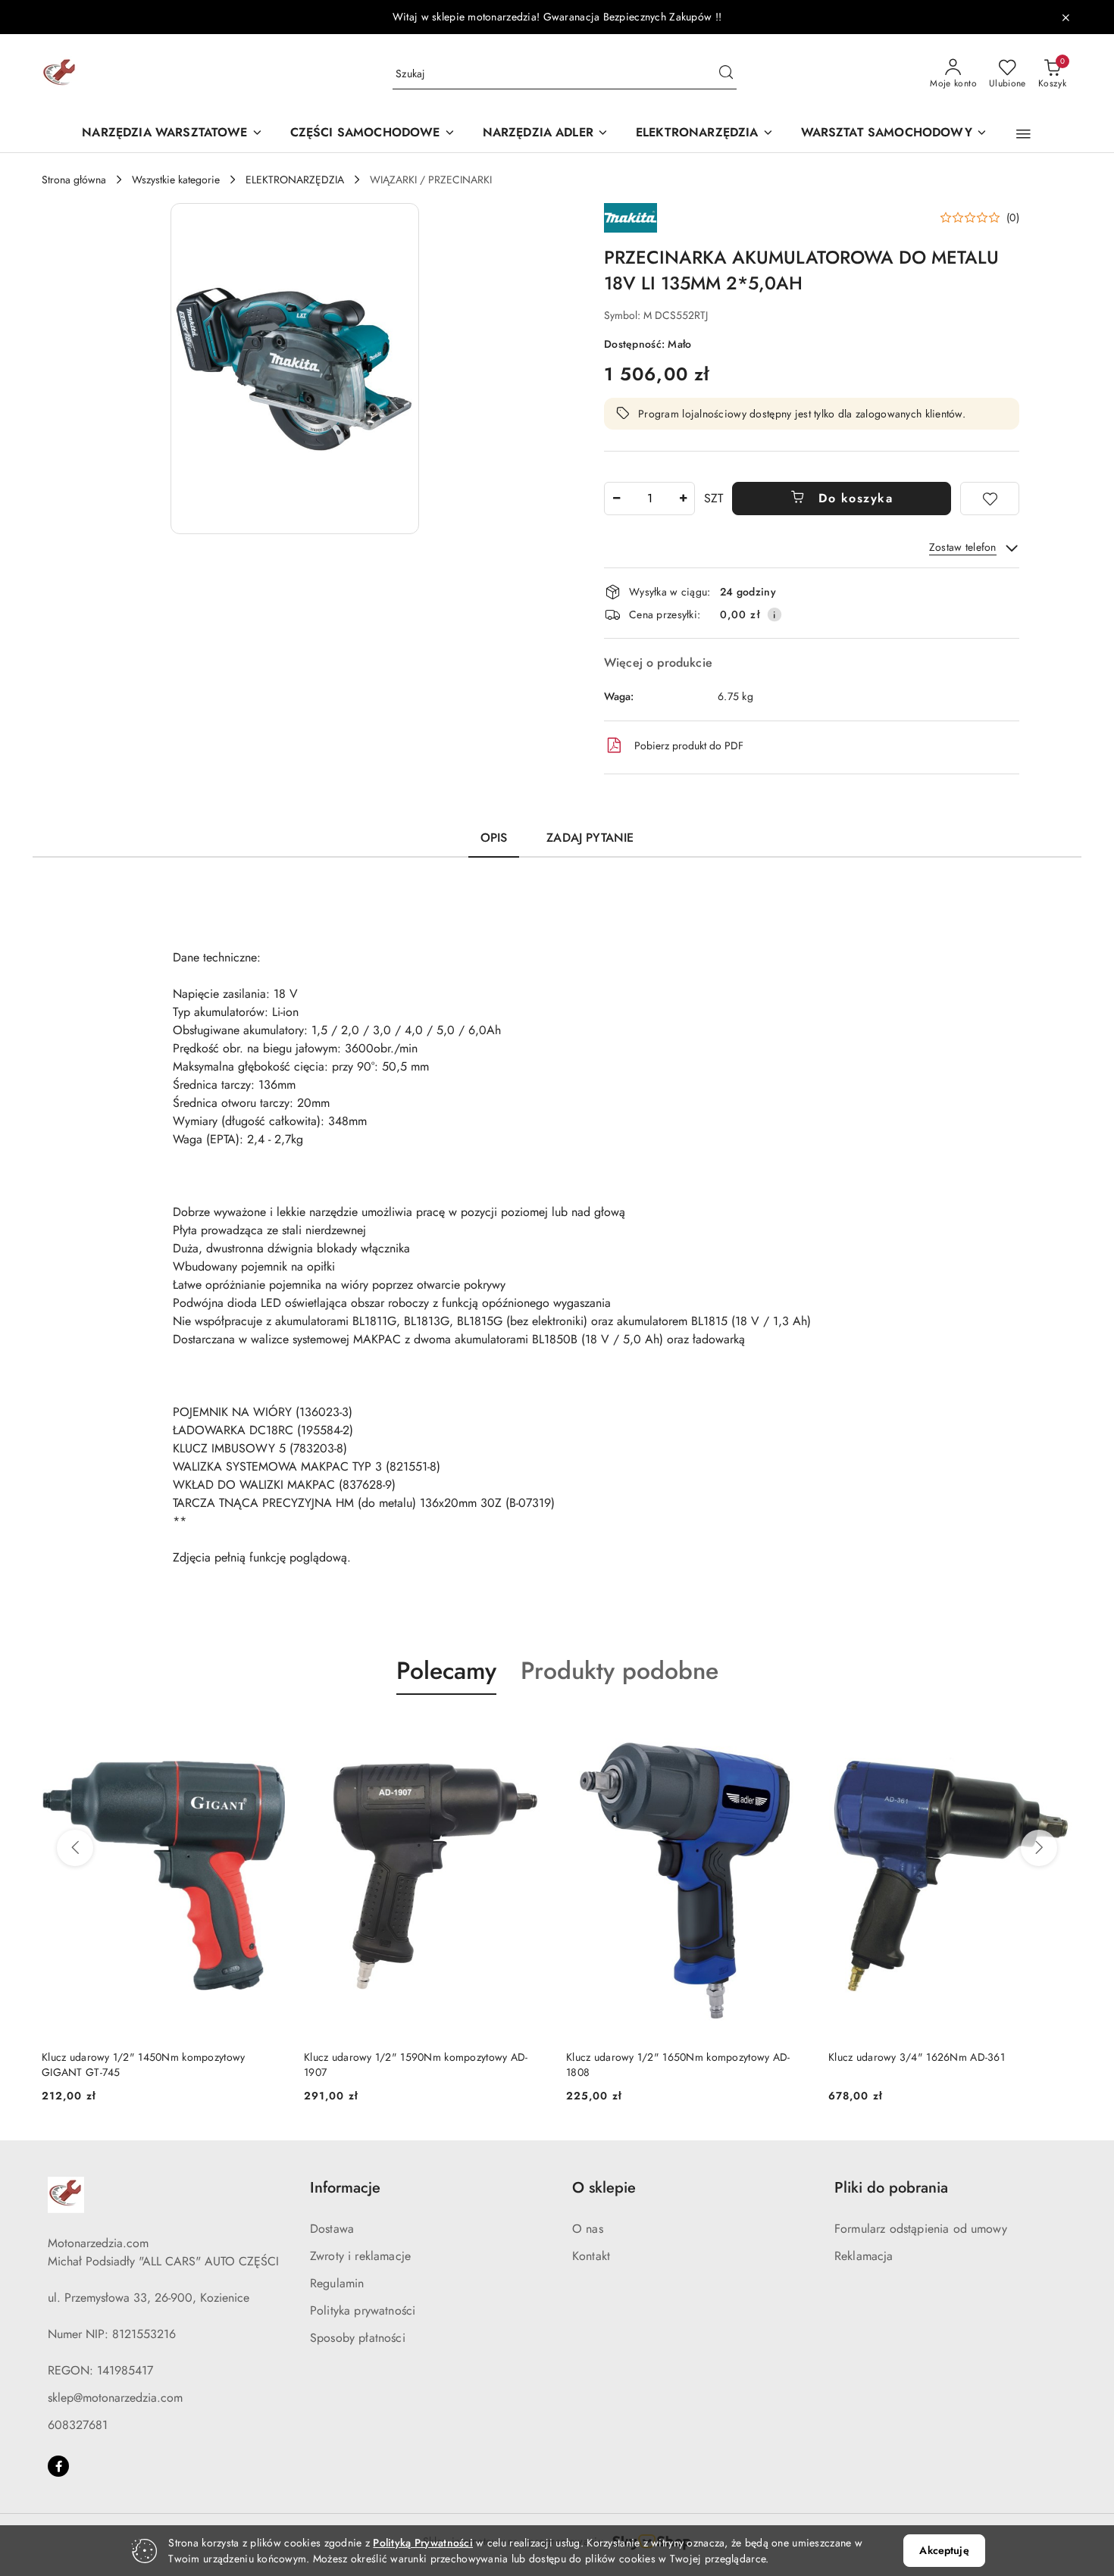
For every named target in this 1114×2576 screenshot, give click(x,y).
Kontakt (591, 2256)
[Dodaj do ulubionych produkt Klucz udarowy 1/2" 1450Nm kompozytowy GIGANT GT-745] (268, 1730)
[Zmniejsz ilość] (616, 499)
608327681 (78, 2425)
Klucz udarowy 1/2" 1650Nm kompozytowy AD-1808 (678, 2065)
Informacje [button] (345, 2188)
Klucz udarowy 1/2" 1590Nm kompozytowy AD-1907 (416, 2065)
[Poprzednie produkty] (75, 1848)
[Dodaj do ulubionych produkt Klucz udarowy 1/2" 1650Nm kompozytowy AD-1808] (793, 1730)
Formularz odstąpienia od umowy (921, 2229)
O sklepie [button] (604, 2188)
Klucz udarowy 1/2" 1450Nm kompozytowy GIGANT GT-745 (143, 2065)
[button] (1023, 134)
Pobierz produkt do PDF (689, 746)
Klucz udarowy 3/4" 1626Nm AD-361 (917, 2057)
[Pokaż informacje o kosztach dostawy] (774, 614)
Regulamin (337, 2283)
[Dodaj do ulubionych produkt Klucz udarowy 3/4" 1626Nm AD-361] (1055, 1730)
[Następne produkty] (1039, 1848)
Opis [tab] (494, 838)
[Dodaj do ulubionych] (990, 499)
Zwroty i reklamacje (360, 2256)
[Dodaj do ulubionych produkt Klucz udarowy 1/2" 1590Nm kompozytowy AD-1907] (530, 1730)
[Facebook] (58, 2466)
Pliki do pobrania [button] (891, 2188)
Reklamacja (864, 2256)
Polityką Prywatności (423, 2543)
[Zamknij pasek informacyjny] (1065, 17)
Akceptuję (944, 2550)
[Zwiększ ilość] (683, 499)
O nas (588, 2229)
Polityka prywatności (363, 2310)
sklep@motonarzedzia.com (115, 2398)
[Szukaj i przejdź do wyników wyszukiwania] (726, 74)
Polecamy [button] (446, 1671)
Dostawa (332, 2229)
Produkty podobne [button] (620, 1671)
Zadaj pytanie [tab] (590, 838)
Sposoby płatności (358, 2338)
